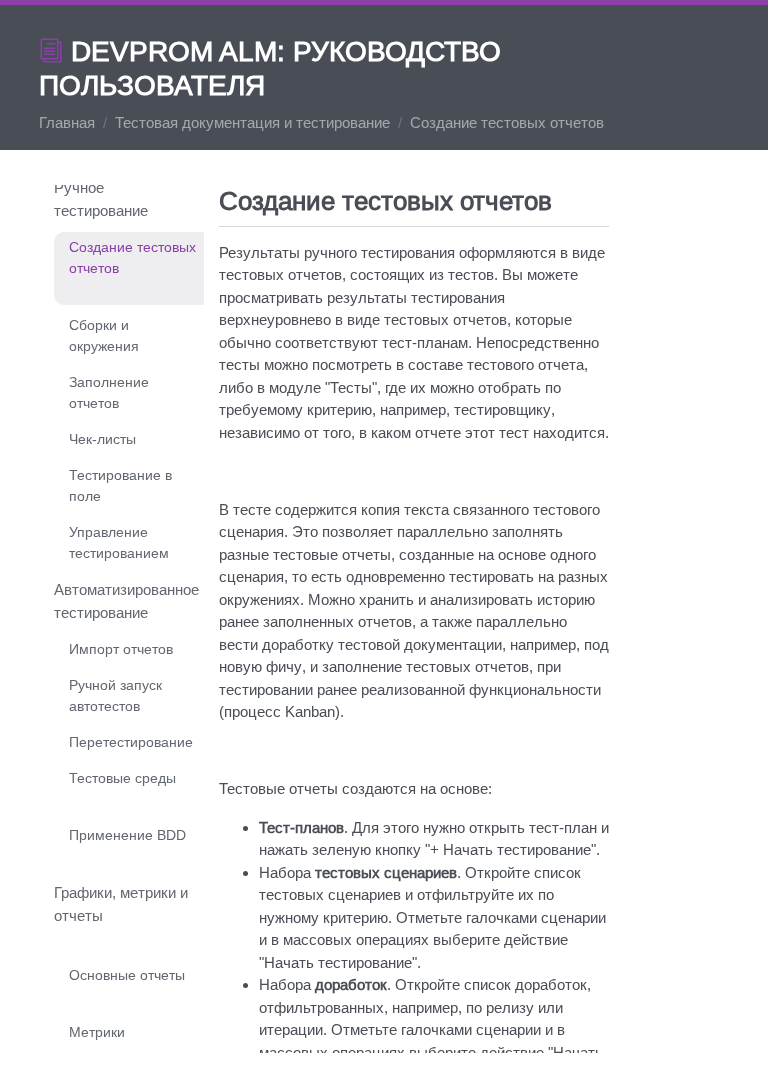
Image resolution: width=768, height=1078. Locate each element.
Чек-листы (102, 439)
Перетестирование (131, 742)
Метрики (97, 1032)
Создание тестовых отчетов (132, 257)
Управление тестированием (119, 542)
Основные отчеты (127, 975)
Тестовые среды (122, 778)
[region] (414, 619)
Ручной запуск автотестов (115, 695)
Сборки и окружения (104, 335)
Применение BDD (127, 835)
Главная (67, 122)
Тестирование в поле (120, 485)
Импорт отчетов (121, 649)
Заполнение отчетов (109, 392)
